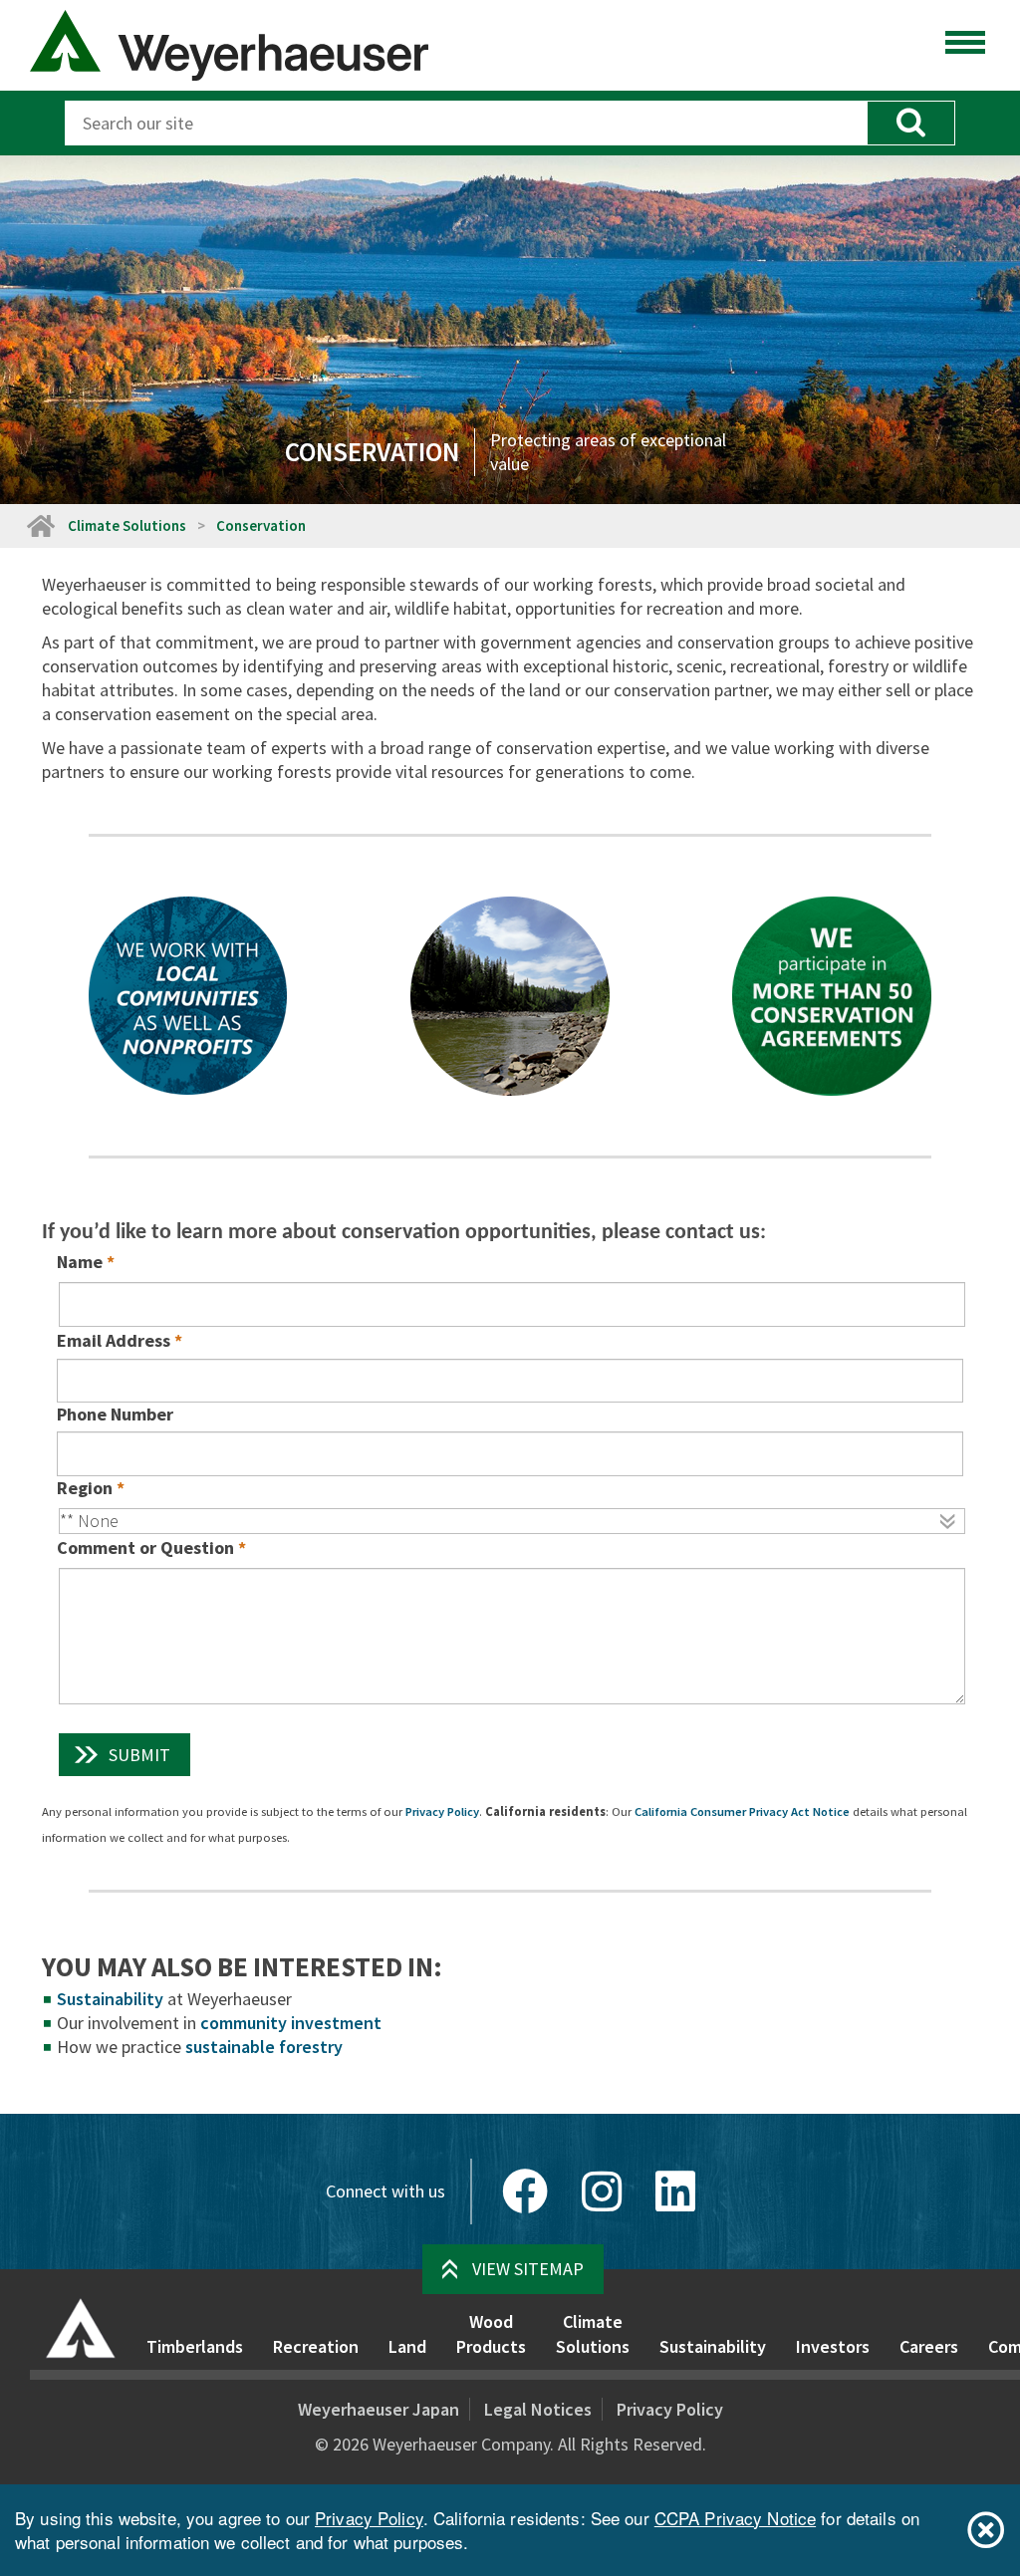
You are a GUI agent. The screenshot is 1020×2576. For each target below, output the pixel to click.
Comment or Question (145, 1547)
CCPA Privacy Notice (735, 2518)
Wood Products (491, 2334)
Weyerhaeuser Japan (379, 2409)
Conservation (261, 525)
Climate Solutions (127, 525)
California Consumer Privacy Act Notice (742, 1811)
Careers (929, 2346)
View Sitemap (528, 2269)
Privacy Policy (442, 1811)
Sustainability (110, 1999)
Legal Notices (538, 2409)
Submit (139, 1755)
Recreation (316, 2346)
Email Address (114, 1340)
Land (407, 2346)
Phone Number (115, 1414)
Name (80, 1262)
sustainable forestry (264, 2047)
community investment (291, 2023)
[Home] (81, 2328)
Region (85, 1488)
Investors (833, 2346)
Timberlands (195, 2346)
